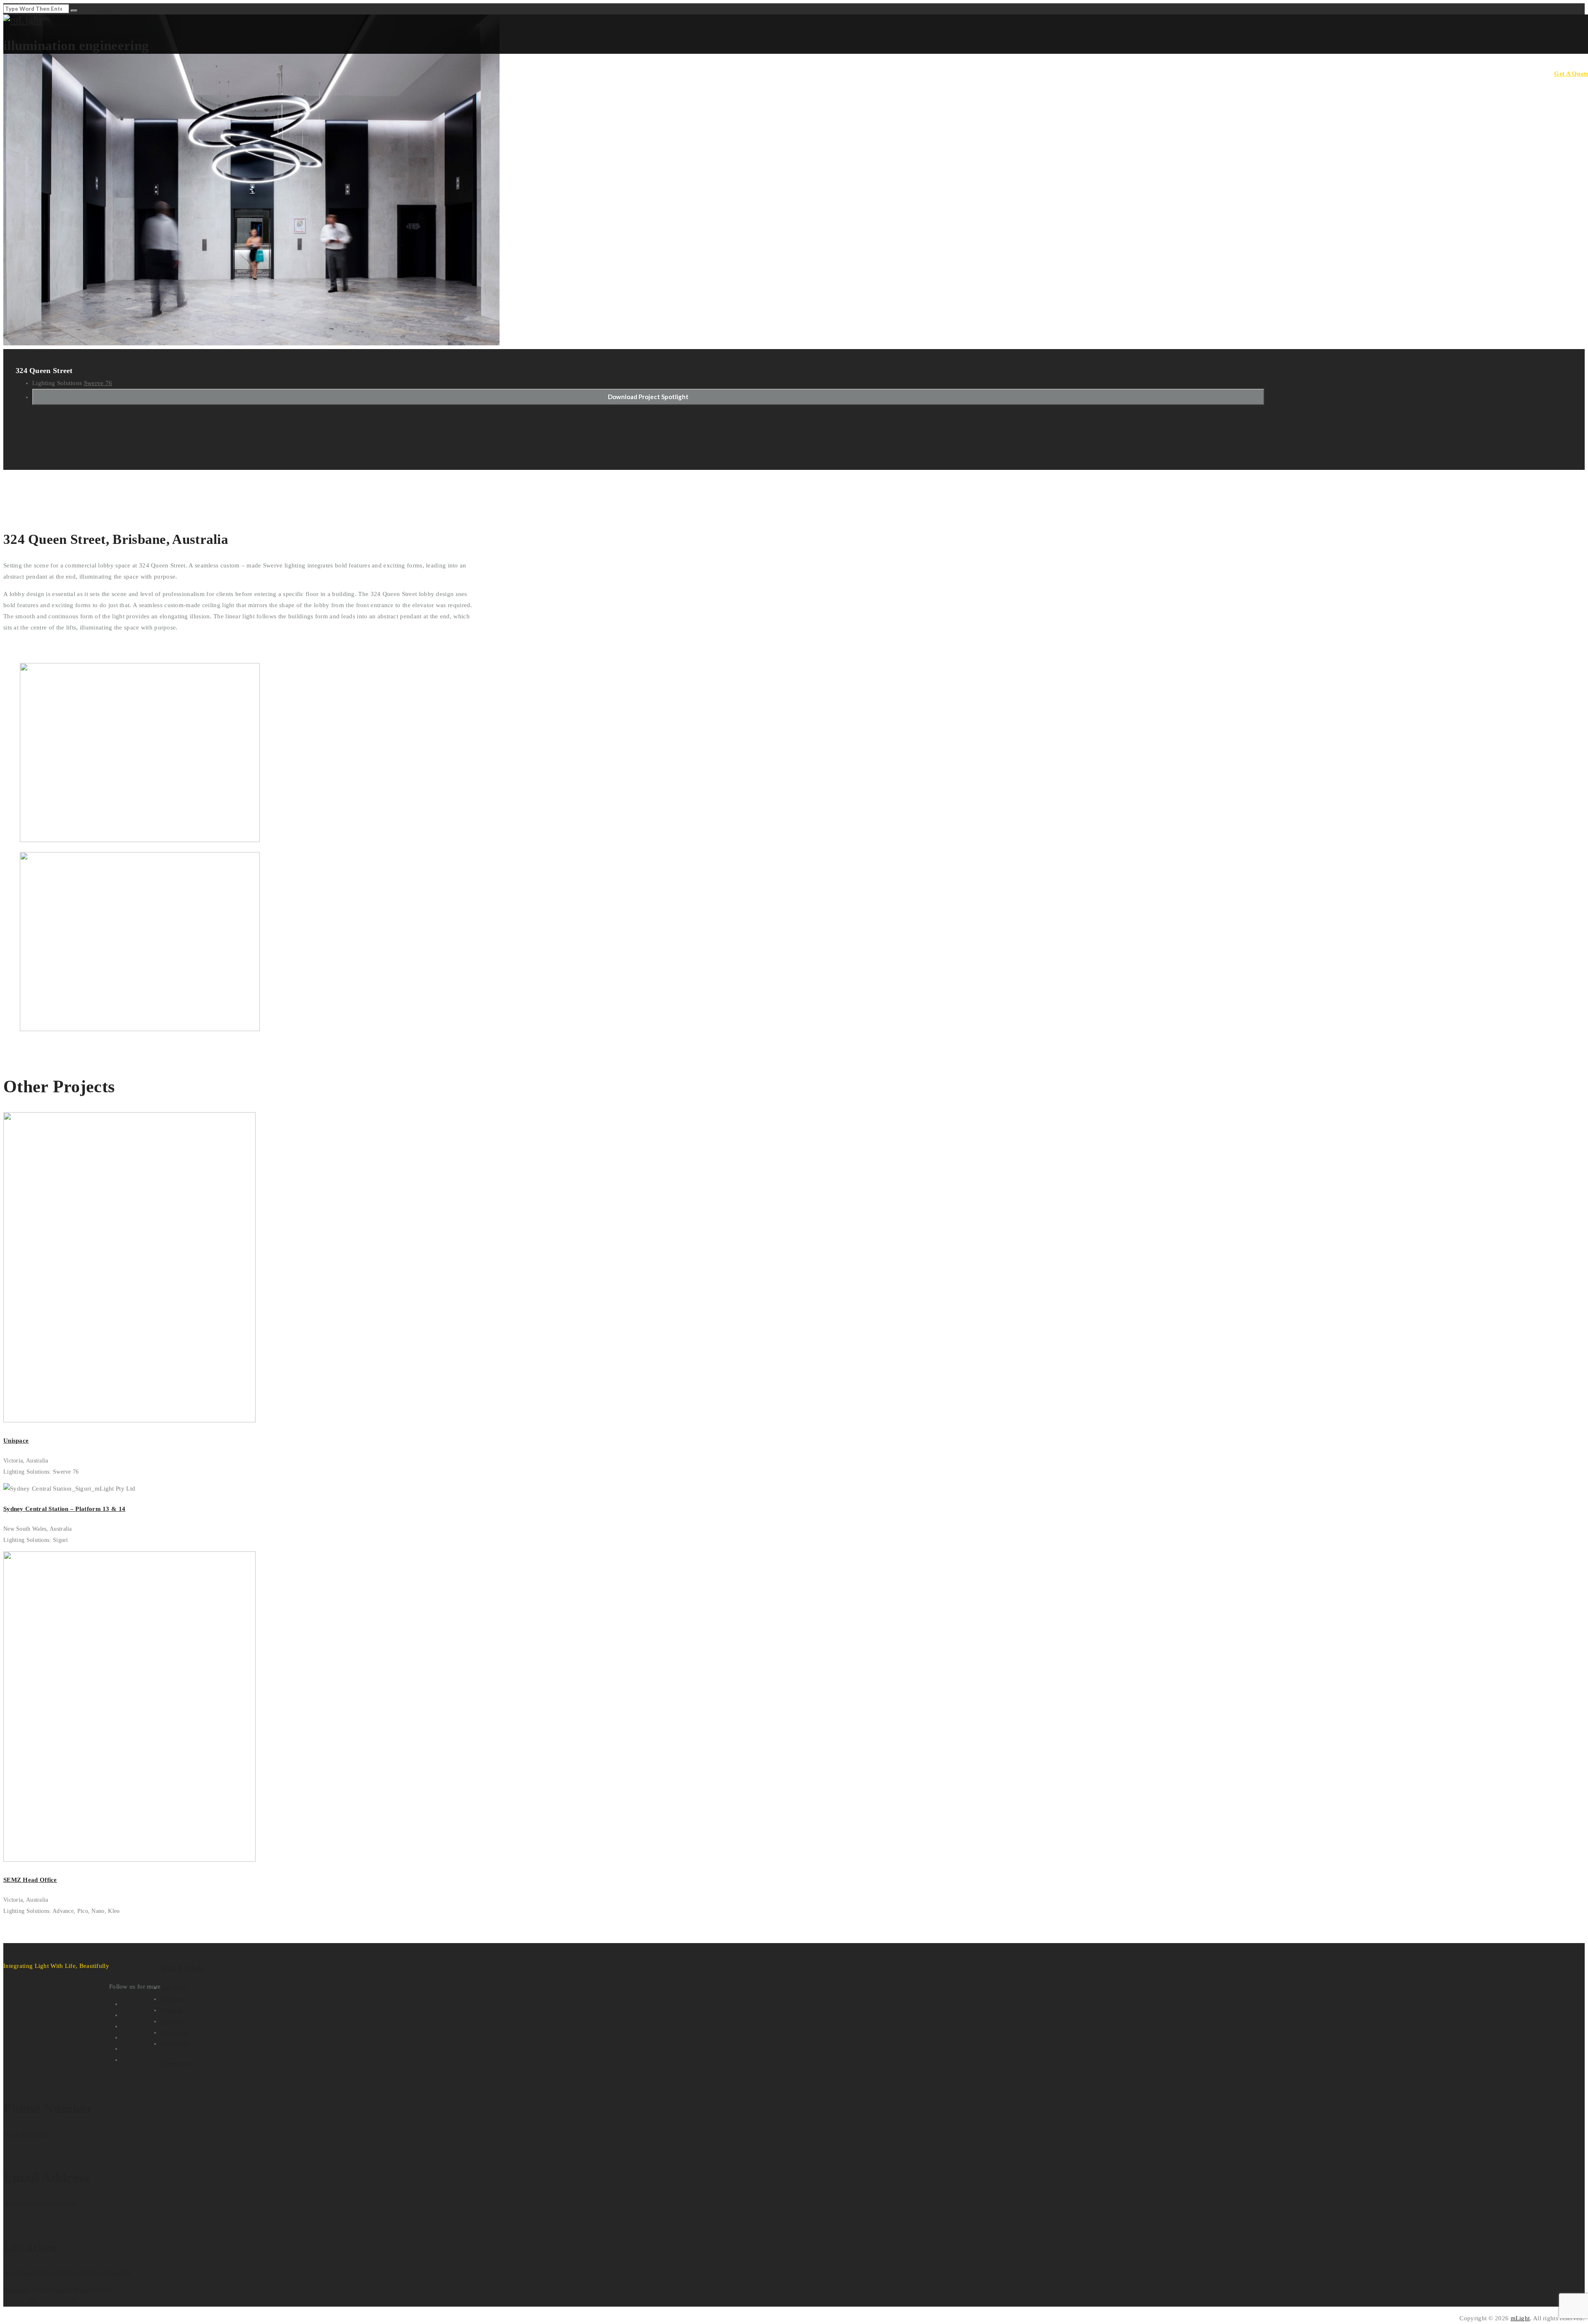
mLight (1520, 2318)
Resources (1460, 73)
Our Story (1330, 73)
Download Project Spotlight (648, 397)
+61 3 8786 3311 (26, 2135)
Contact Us (1528, 73)
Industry (1493, 73)
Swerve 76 (98, 383)
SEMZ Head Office (30, 1880)
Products (1426, 73)
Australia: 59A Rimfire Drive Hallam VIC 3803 (67, 2272)
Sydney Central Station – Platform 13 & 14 (64, 1509)
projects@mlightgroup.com (40, 2203)
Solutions (1364, 73)
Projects (1395, 73)
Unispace (16, 1441)
